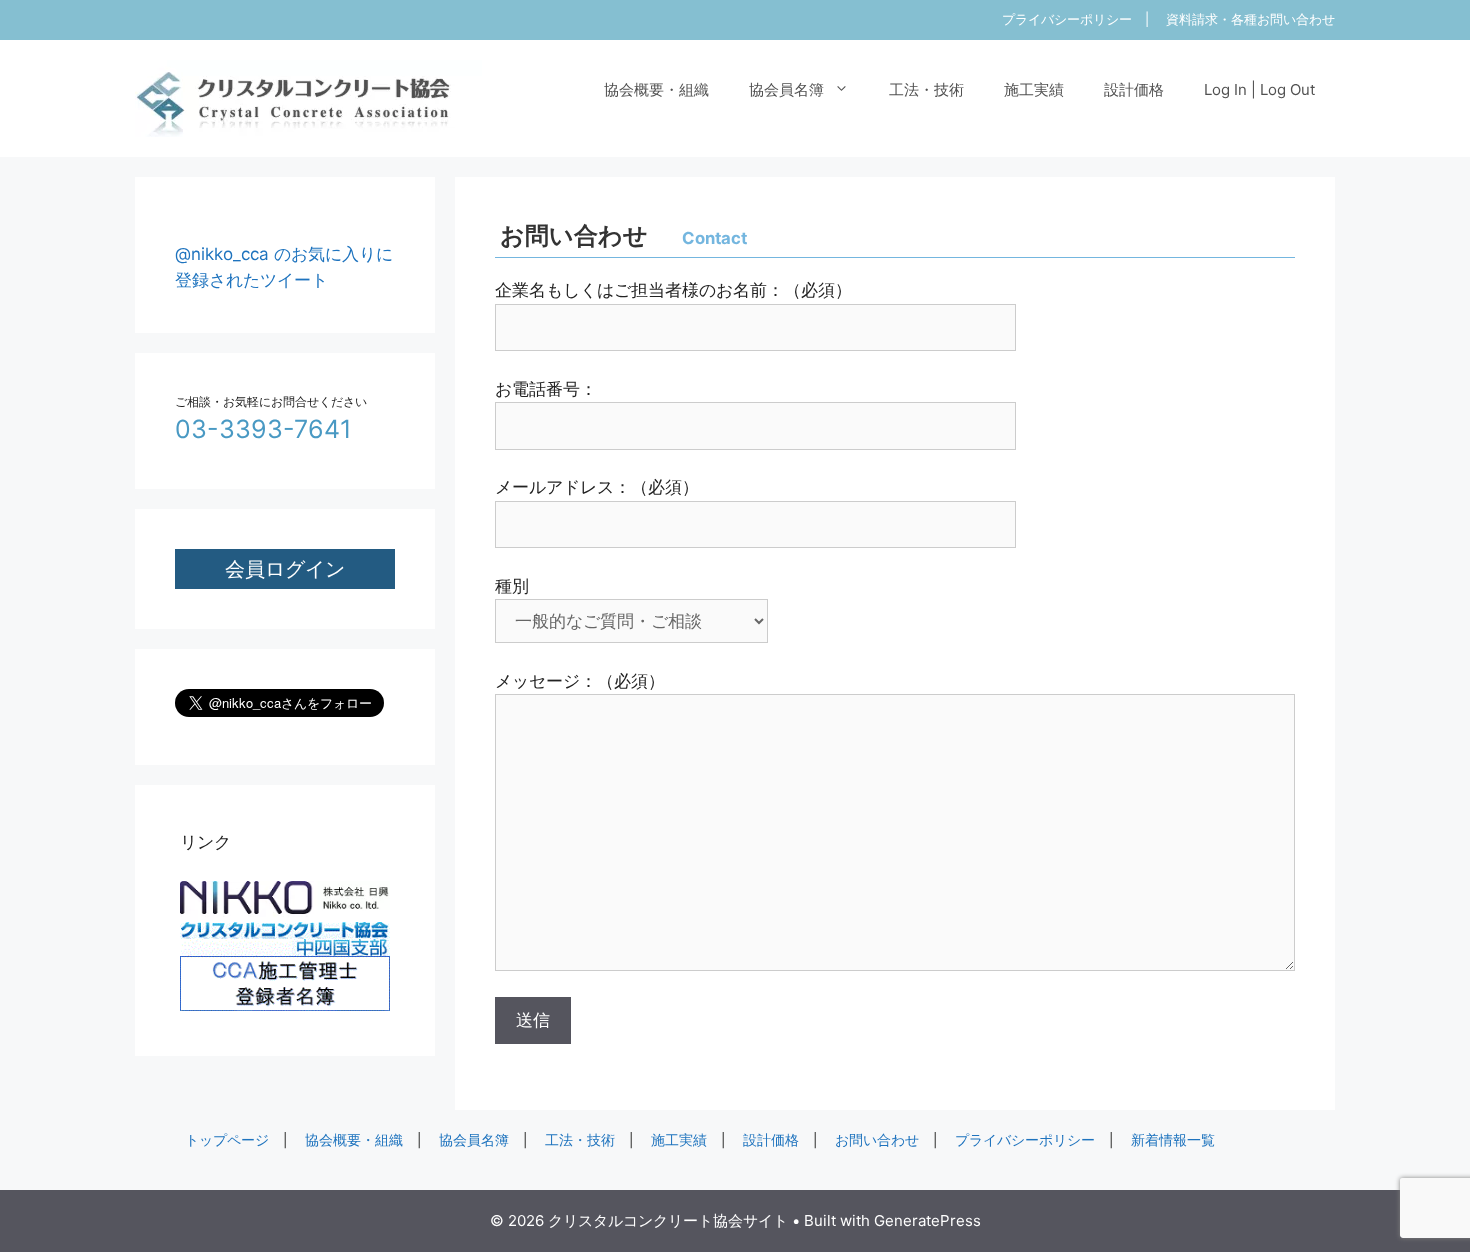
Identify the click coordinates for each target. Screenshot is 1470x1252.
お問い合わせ (877, 1140)
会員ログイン (285, 568)
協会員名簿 (786, 89)
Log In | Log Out (1259, 89)
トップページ (227, 1140)
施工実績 (1034, 89)
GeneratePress (927, 1220)
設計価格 (1134, 89)
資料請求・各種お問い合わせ (1250, 19)
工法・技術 (926, 89)
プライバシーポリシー (1067, 19)
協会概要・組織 (656, 89)
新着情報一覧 (1173, 1140)
